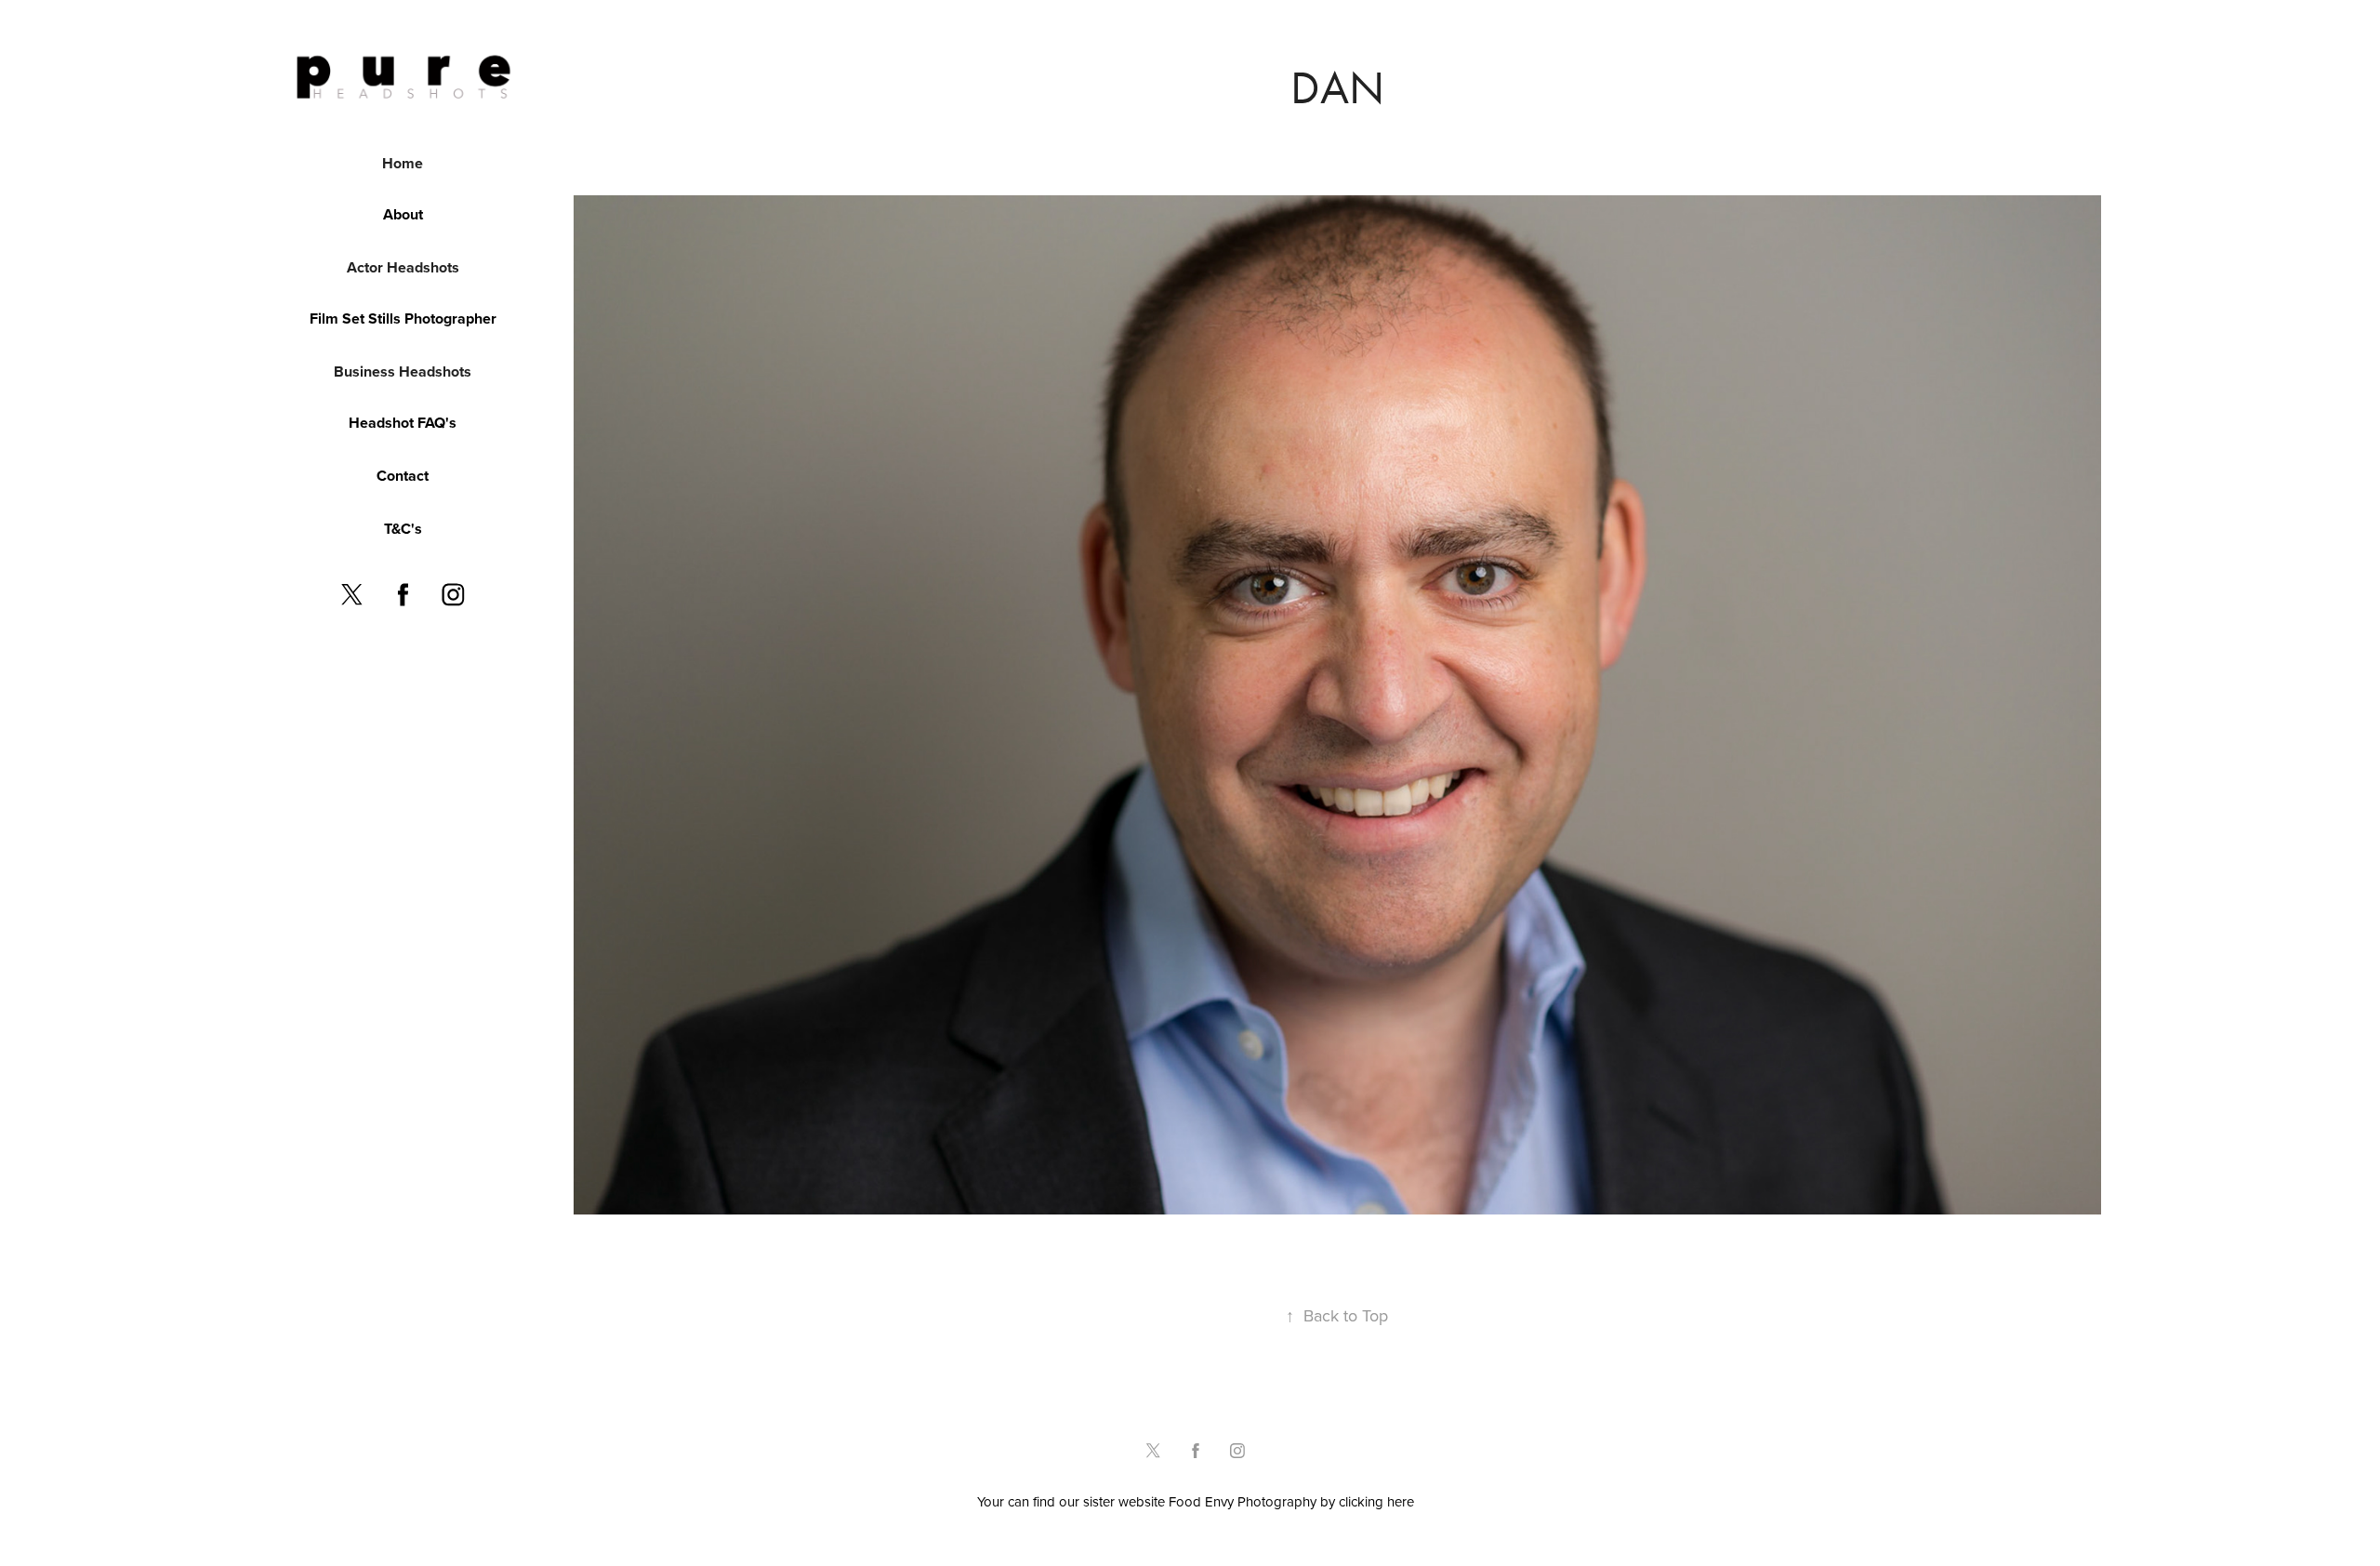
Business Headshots (403, 372)
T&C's (403, 529)
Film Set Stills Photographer (403, 319)
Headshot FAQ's (403, 423)
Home (403, 163)
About (403, 214)
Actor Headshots (403, 267)
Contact (403, 476)
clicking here (1376, 1501)
